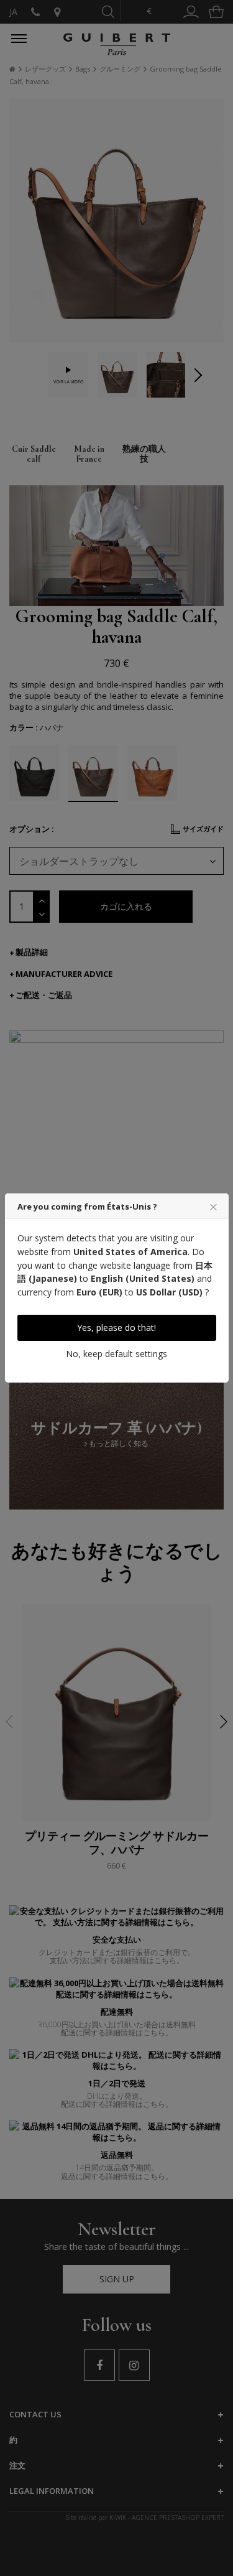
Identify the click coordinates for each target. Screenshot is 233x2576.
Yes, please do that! (116, 1328)
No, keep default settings (116, 1354)
